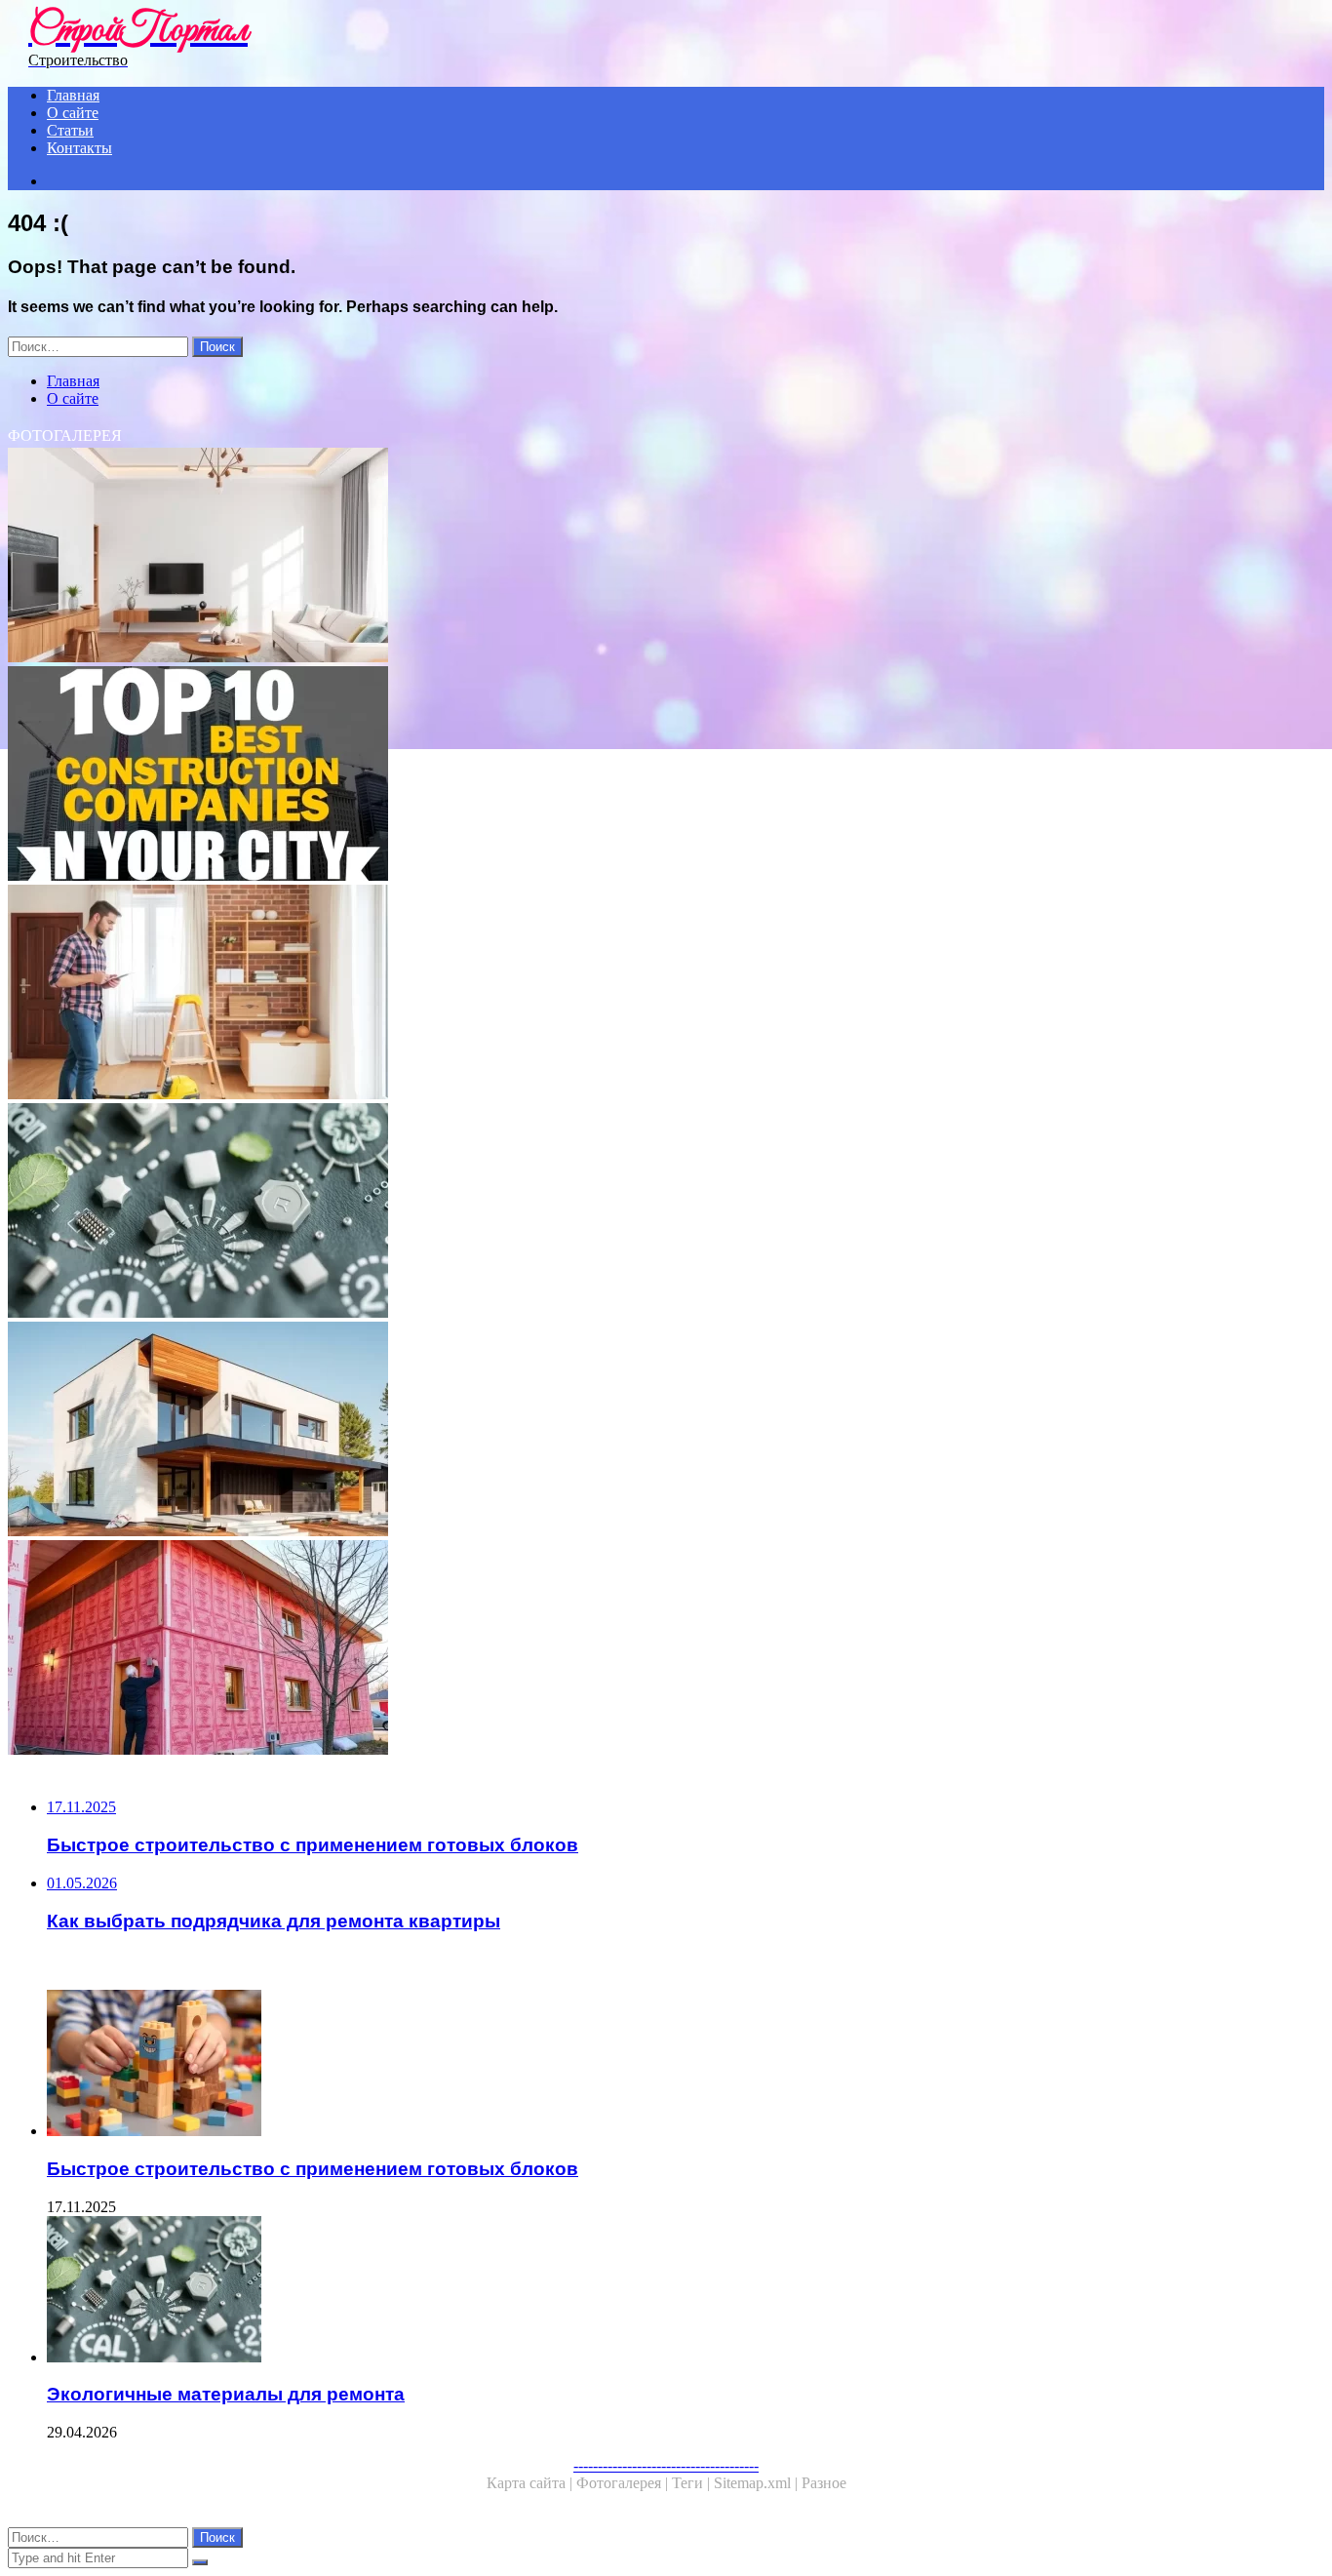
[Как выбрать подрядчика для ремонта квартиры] (593, 994)
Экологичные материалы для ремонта (226, 2394)
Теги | (693, 2483)
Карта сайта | (531, 2483)
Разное (824, 2483)
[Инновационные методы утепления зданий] (593, 1649)
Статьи (70, 130)
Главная (73, 95)
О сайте (73, 113)
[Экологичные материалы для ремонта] (593, 1212)
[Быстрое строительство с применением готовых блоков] (612, 2065)
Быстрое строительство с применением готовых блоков (313, 2169)
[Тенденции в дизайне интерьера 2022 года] (593, 557)
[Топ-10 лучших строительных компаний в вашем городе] (593, 775)
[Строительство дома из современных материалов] (593, 1431)
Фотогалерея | (624, 2483)
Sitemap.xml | (758, 2483)
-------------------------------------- (666, 2465)
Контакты (79, 148)
